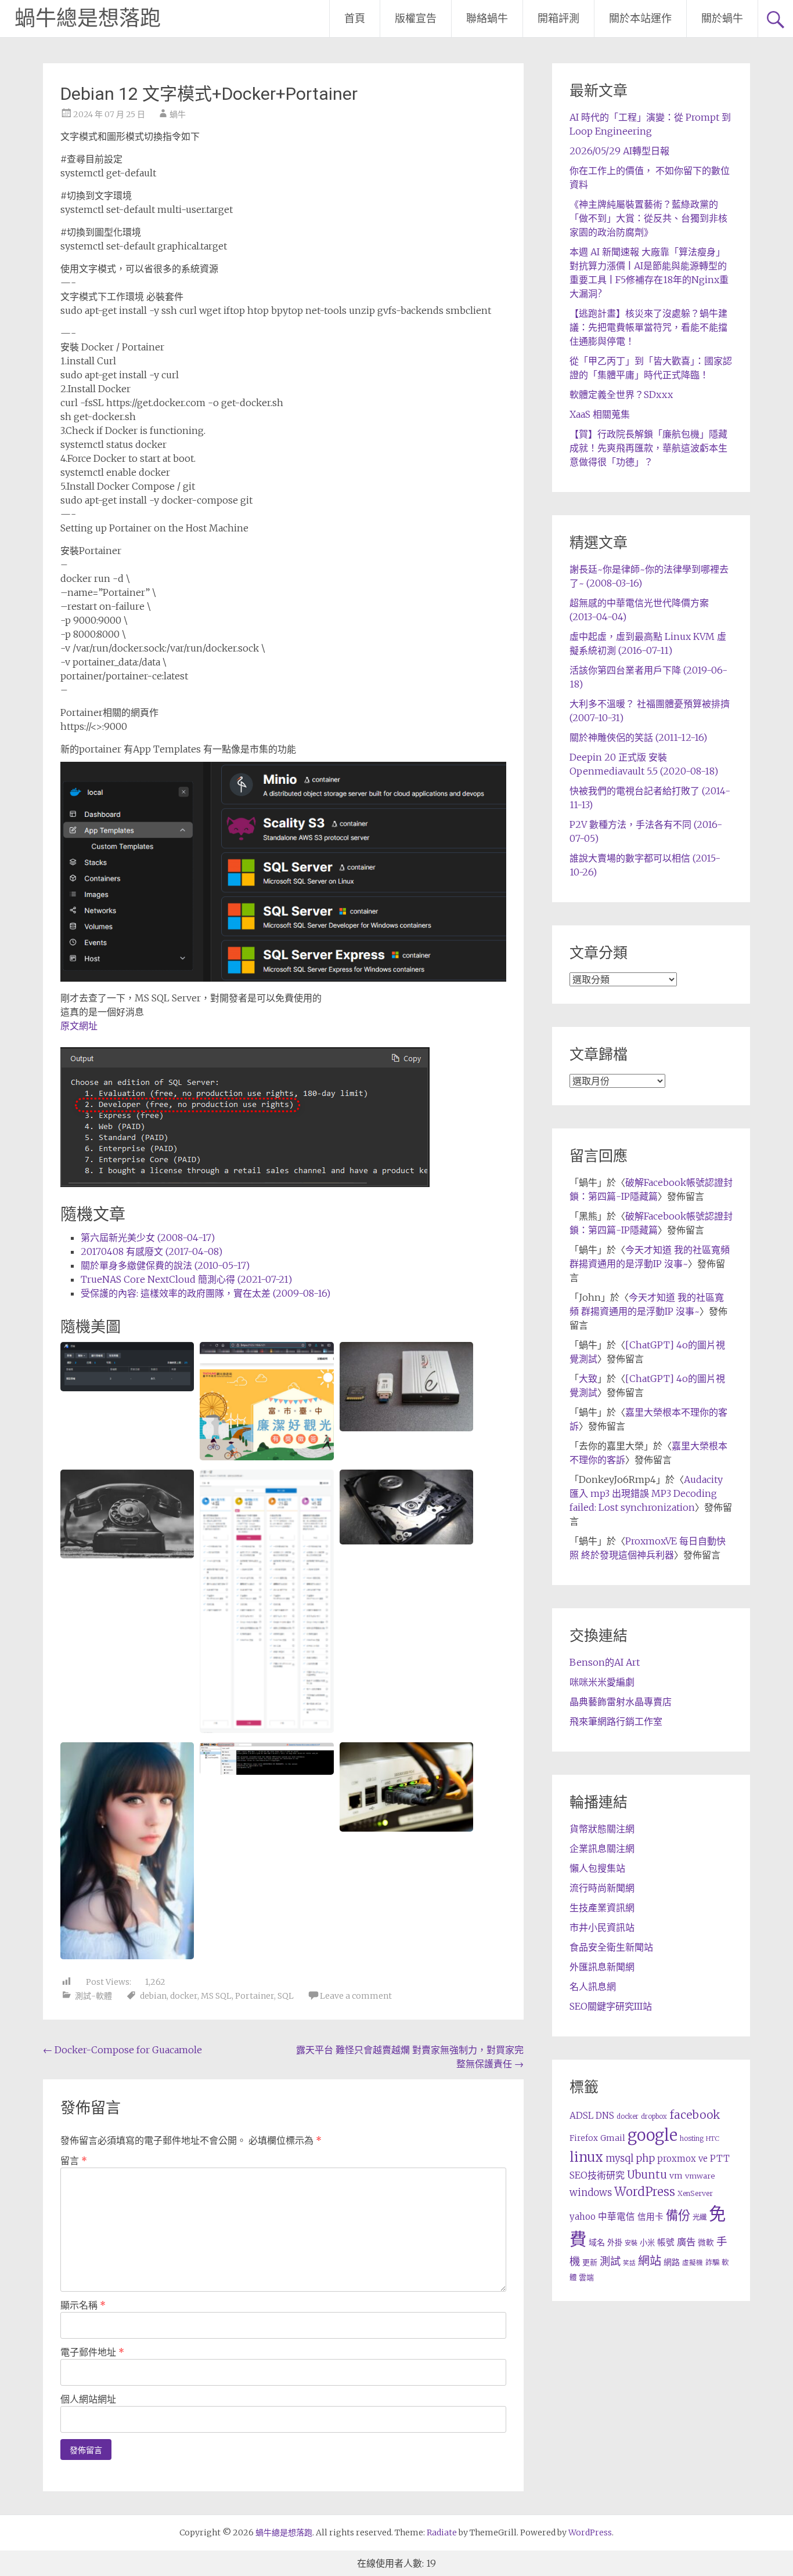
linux (586, 2157)
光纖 (700, 2217)
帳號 (666, 2242)
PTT (720, 2159)
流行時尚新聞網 (602, 1888)
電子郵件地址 (92, 2352)
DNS (605, 2116)
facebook (695, 2115)
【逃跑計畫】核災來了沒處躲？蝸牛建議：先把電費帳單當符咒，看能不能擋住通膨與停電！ (648, 327)
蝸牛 (178, 114)
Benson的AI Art (605, 1662)
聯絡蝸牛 (487, 18)
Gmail (613, 2138)
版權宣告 (416, 18)
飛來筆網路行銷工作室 (616, 1721)
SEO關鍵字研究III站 (611, 2006)
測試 (610, 2261)
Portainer (255, 1996)
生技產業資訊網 (602, 1908)
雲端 (586, 2277)
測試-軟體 (93, 1996)
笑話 (629, 2263)
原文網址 (79, 1026)
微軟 (706, 2243)
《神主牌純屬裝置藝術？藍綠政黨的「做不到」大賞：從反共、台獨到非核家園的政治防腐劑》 (648, 218)
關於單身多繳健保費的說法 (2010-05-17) (165, 1265)
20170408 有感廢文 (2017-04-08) (152, 1251)
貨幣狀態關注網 (602, 1829)
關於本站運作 (640, 18)
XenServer (695, 2193)
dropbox (654, 2116)
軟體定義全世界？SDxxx (621, 395)
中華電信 (617, 2217)
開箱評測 (558, 18)
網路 (672, 2262)
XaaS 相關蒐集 (600, 414)
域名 (597, 2242)
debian (153, 1996)
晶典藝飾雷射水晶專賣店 (621, 1702)
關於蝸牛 (722, 18)
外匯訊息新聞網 (602, 1967)
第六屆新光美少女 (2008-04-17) (148, 1238)
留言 (74, 2161)
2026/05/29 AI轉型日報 (619, 151)
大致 (588, 1379)
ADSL (581, 2116)
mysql (619, 2158)
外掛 (615, 2243)
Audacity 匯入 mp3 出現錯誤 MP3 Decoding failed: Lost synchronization (646, 1493)
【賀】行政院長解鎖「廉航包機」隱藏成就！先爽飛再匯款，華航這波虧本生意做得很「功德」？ (648, 448)
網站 (650, 2261)
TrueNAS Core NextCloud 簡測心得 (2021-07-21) (186, 1279)
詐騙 (712, 2262)
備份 (678, 2215)
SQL (286, 1996)
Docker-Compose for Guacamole (122, 2050)
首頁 (355, 18)
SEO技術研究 (597, 2175)
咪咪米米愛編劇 (602, 1682)
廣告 (686, 2242)
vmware (700, 2176)
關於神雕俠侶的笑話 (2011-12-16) (638, 737)
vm (676, 2176)
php (645, 2158)
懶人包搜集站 (597, 1868)
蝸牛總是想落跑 (88, 19)
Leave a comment (356, 1996)
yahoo (583, 2217)
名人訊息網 (593, 1987)
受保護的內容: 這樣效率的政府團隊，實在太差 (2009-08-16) (206, 1293)
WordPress (645, 2192)
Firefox (584, 2138)
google (653, 2135)
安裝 (631, 2243)
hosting (692, 2139)
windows (591, 2193)
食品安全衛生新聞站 (611, 1947)
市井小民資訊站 (602, 1927)
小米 (647, 2243)
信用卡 (650, 2217)
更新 (590, 2262)
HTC (713, 2139)
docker (184, 1996)
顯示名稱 (83, 2305)
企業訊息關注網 (602, 1848)
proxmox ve (682, 2159)
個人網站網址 (88, 2399)
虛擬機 (693, 2263)
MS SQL (216, 1996)
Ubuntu (647, 2175)
